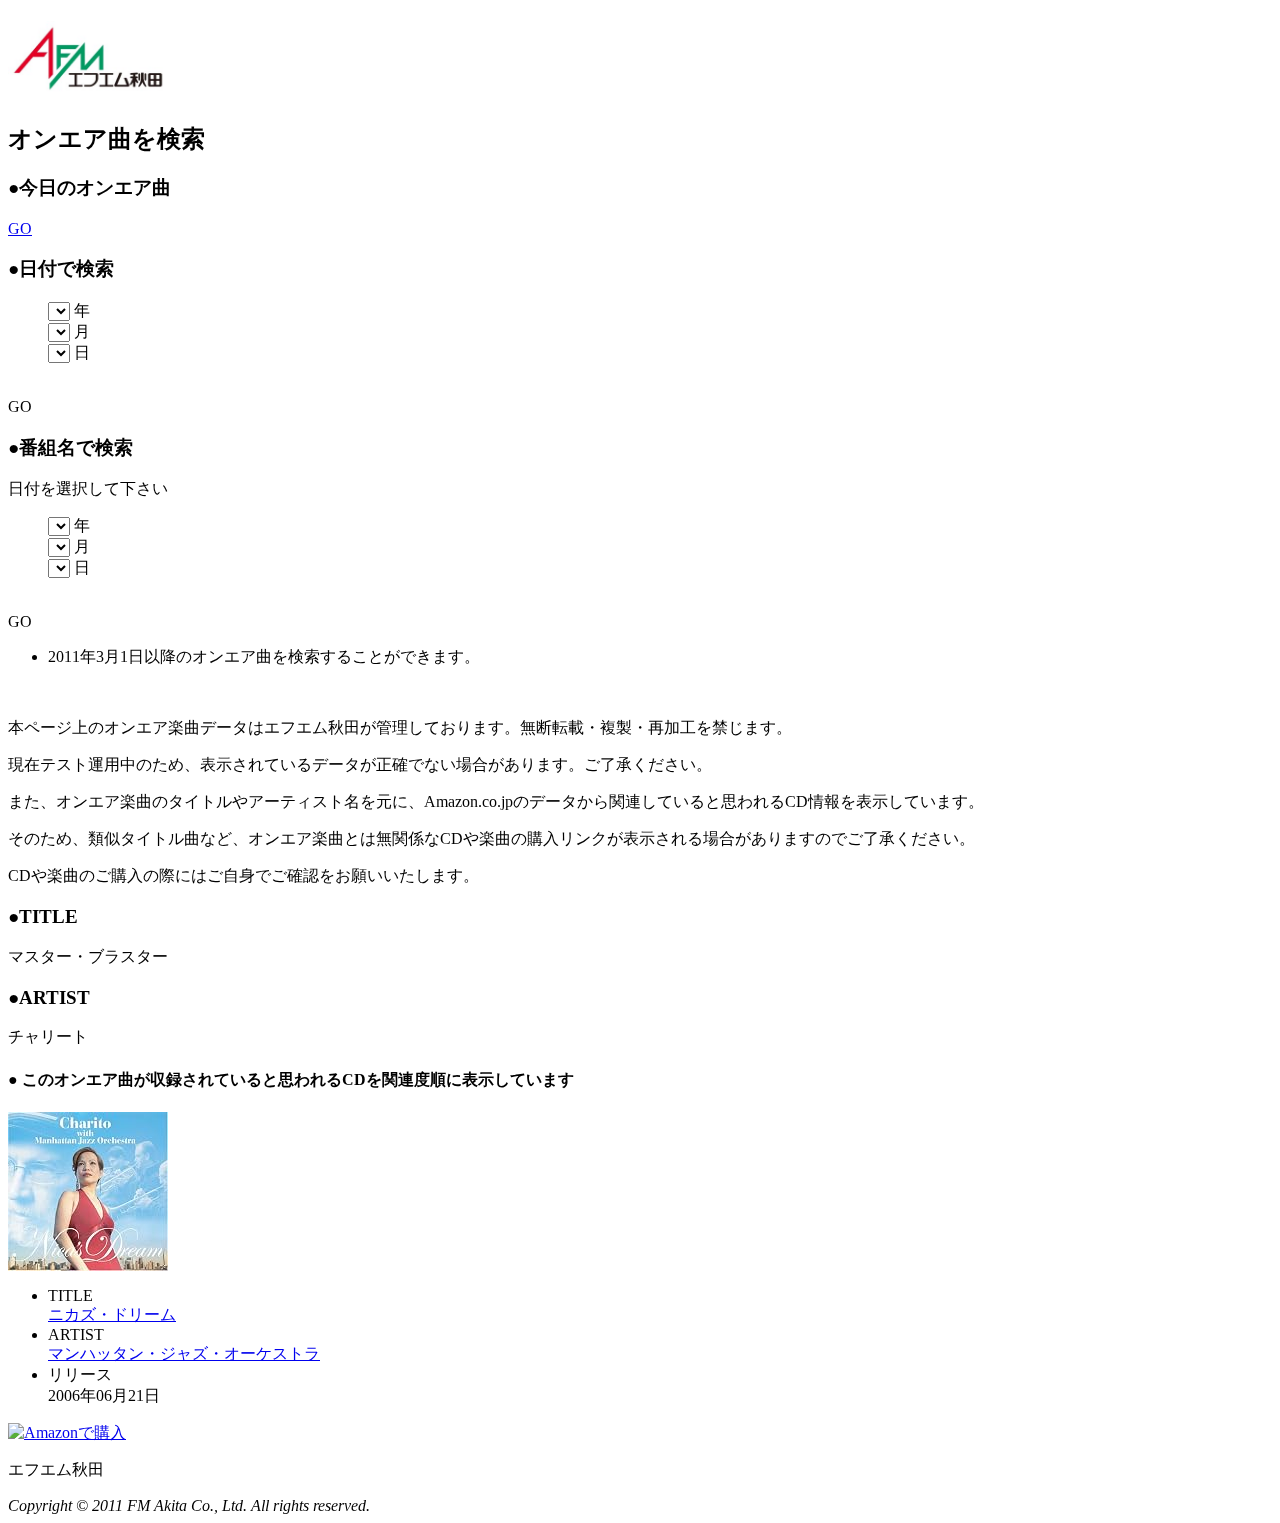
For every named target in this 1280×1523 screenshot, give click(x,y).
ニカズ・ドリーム (112, 1314)
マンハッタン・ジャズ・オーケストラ (184, 1353)
